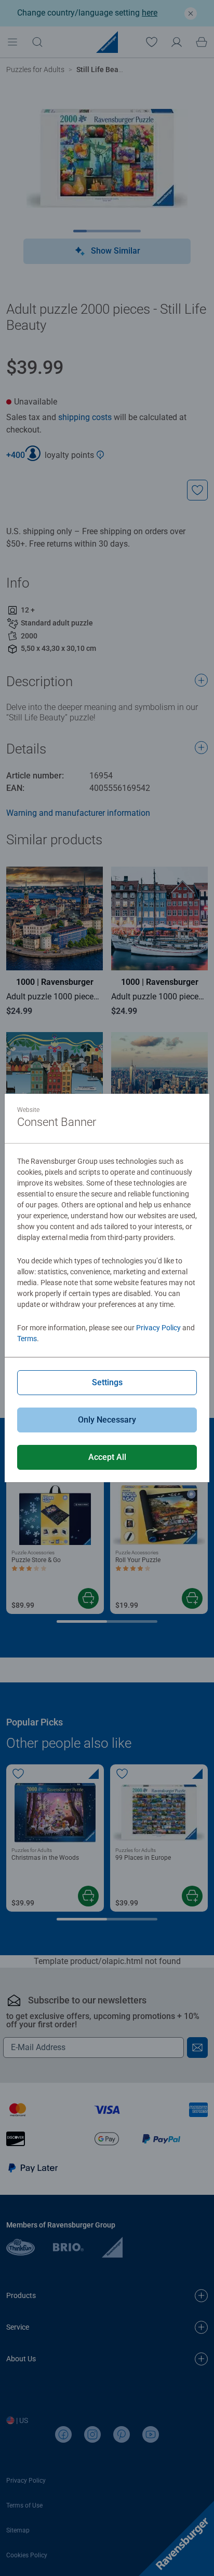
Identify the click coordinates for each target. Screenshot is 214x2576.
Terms (27, 1339)
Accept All (107, 1457)
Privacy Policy (158, 1328)
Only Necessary (107, 1420)
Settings (107, 1382)
